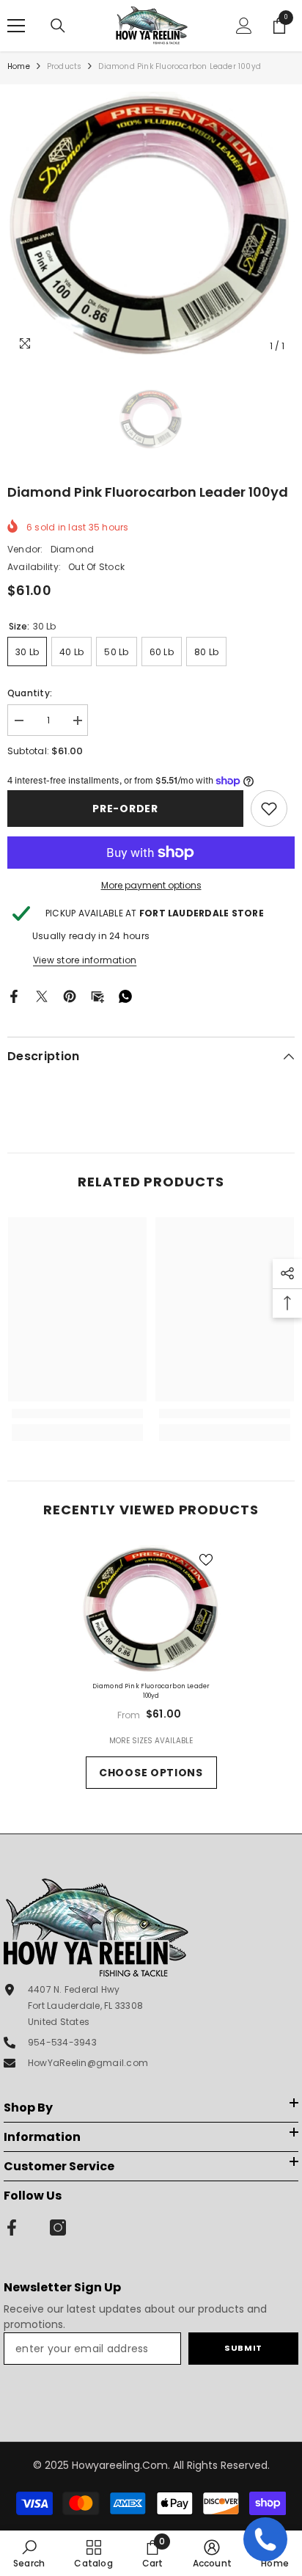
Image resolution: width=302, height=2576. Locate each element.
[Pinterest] (70, 996)
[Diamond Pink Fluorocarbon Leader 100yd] (151, 1610)
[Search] (58, 26)
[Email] (97, 996)
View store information (85, 960)
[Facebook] (14, 996)
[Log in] (244, 26)
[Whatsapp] (125, 996)
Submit (243, 2348)
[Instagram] (58, 2227)
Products (65, 66)
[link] (269, 809)
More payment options (151, 885)
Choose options (151, 1773)
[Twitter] (42, 996)
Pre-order (125, 809)
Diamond (73, 549)
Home (19, 66)
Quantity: (30, 693)
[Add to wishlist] (206, 1560)
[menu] (16, 26)
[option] (151, 226)
